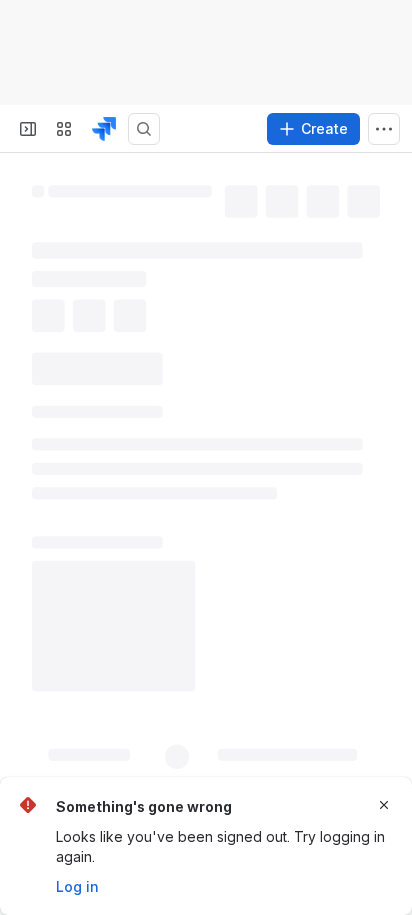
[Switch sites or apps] (64, 129)
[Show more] (384, 129)
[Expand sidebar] (28, 129)
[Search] (144, 129)
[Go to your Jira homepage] (104, 129)
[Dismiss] (384, 805)
